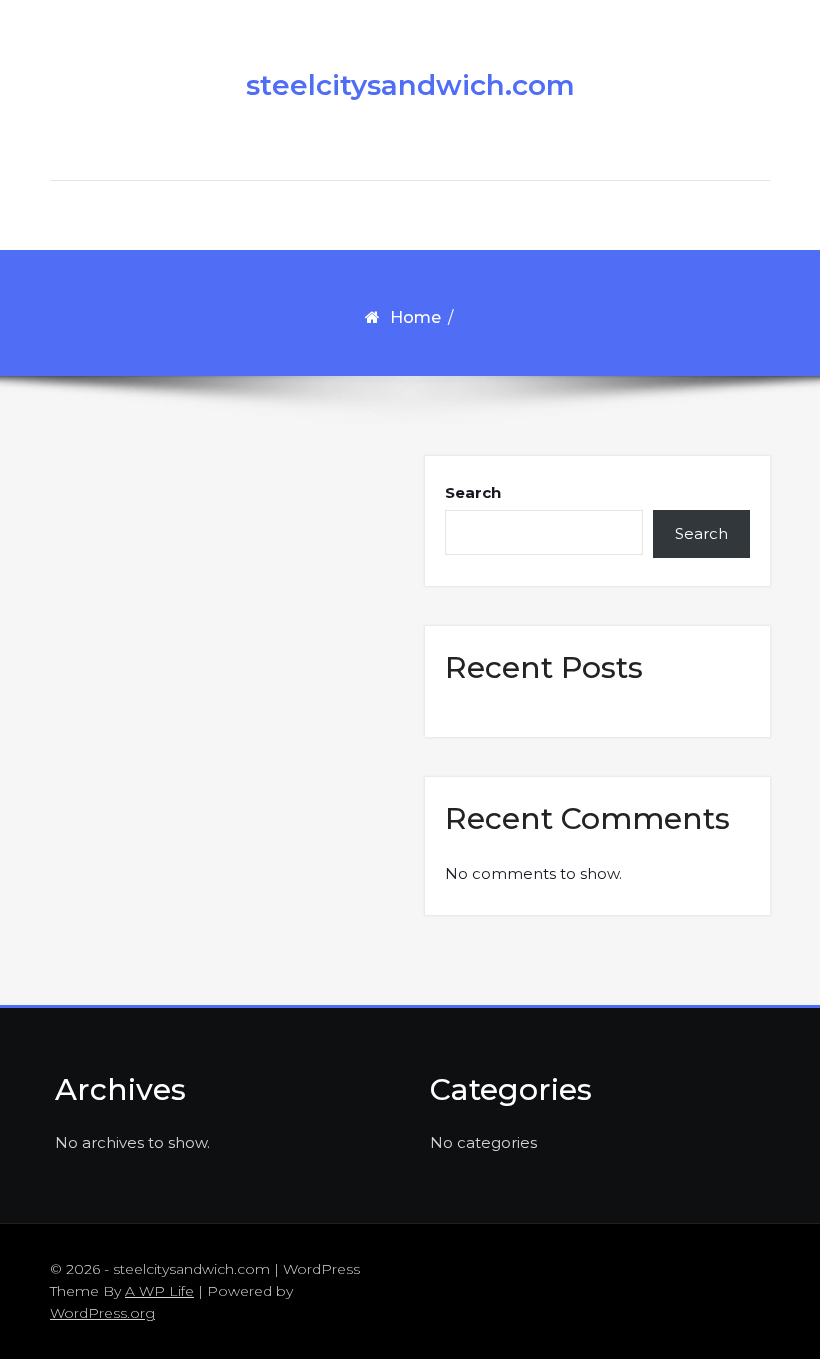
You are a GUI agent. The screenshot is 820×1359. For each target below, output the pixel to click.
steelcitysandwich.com (410, 85)
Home (415, 317)
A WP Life (159, 1291)
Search (473, 492)
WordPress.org (102, 1313)
